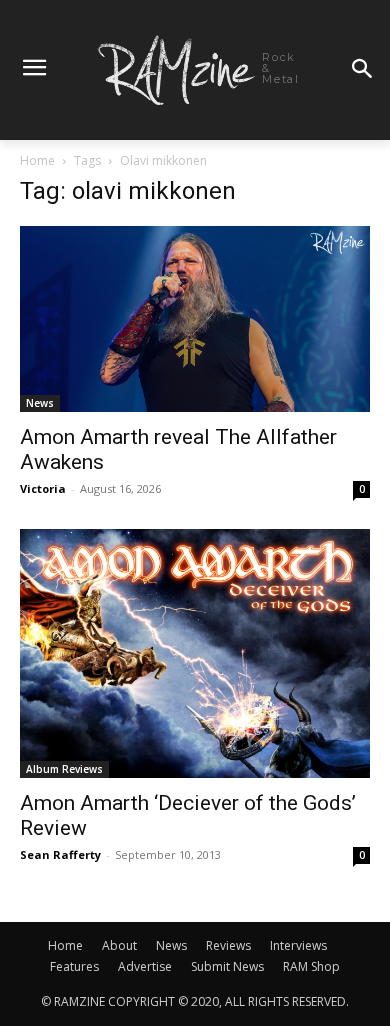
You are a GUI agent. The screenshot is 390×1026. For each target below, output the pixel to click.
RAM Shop (311, 966)
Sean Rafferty (60, 854)
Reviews (228, 945)
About (119, 945)
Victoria (43, 488)
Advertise (145, 966)
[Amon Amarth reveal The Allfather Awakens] (195, 319)
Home (37, 160)
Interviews (298, 945)
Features (74, 966)
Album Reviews (64, 769)
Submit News (227, 966)
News (40, 403)
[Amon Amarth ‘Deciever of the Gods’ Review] (195, 653)
